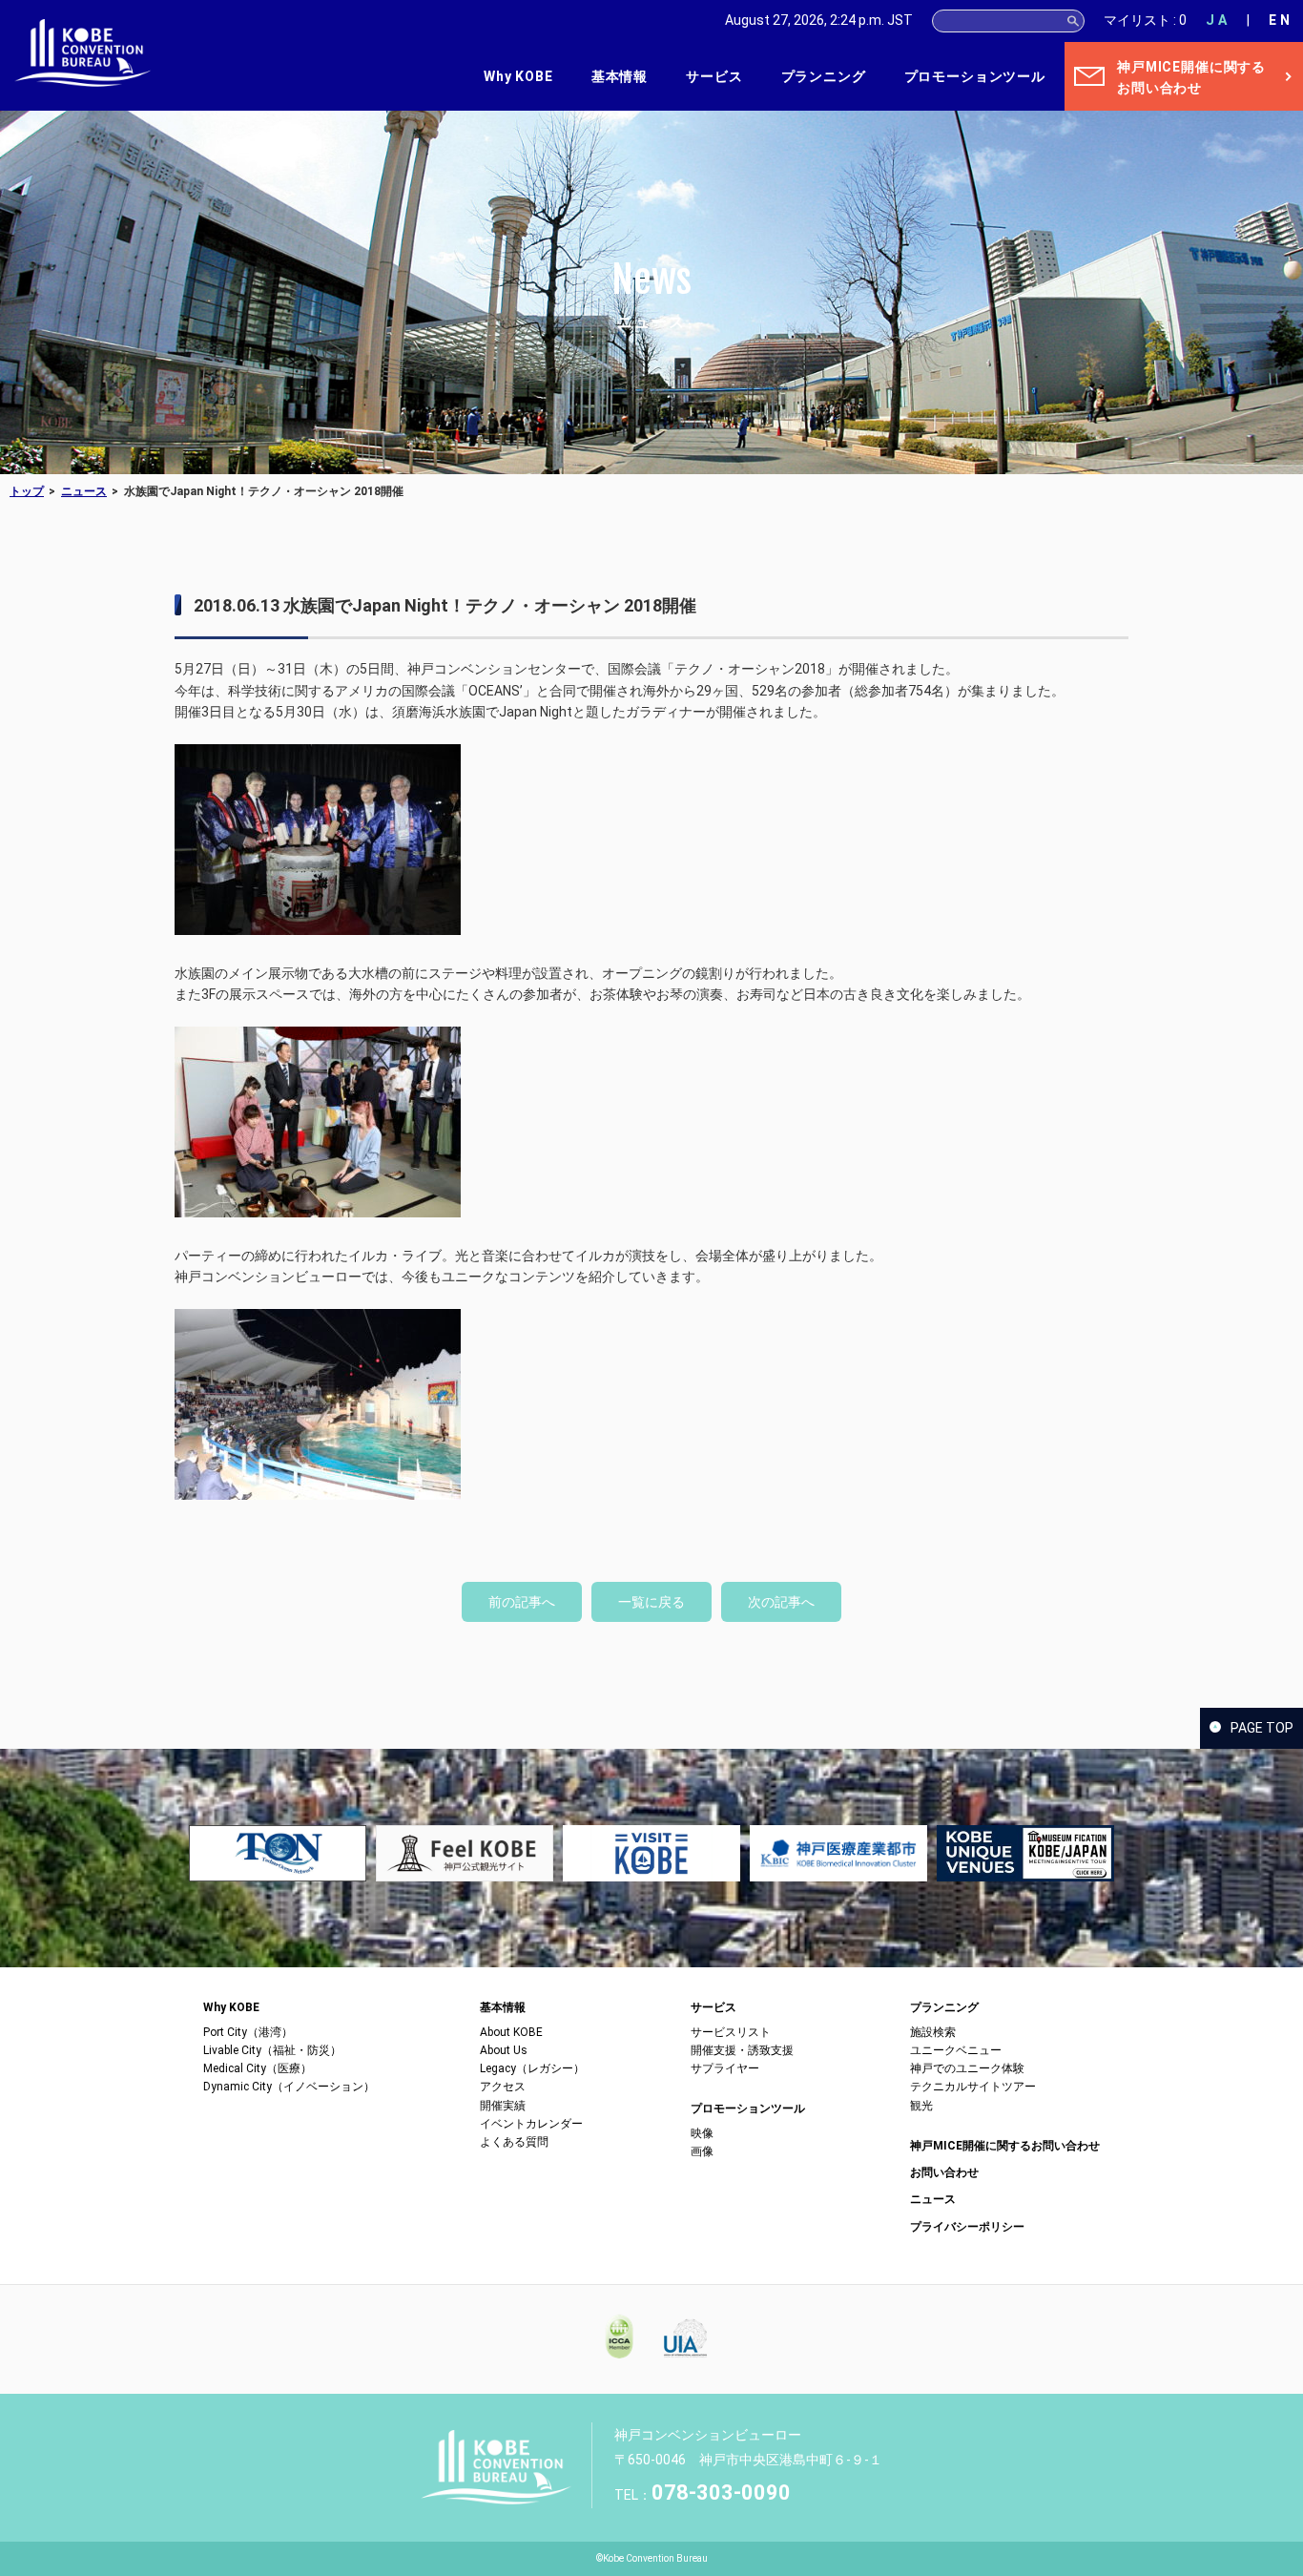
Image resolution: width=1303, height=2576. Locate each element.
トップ (27, 491)
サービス (714, 76)
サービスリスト (731, 2032)
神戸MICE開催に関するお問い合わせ (1005, 2146)
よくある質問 (514, 2142)
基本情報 (620, 76)
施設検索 (933, 2032)
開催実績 (503, 2106)
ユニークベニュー (956, 2050)
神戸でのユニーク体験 (967, 2068)
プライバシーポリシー (967, 2227)
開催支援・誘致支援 (742, 2050)
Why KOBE (518, 76)
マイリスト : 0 (1145, 20)
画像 (702, 2151)
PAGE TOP (1262, 1728)
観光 (921, 2106)
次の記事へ (781, 1602)
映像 (702, 2133)
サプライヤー (725, 2068)
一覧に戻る (651, 1602)
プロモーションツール (975, 76)
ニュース (84, 491)
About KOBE (511, 2032)
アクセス (503, 2087)
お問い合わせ (944, 2172)
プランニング (824, 76)
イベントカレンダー (531, 2124)
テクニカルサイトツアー (973, 2087)
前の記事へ (522, 1602)
